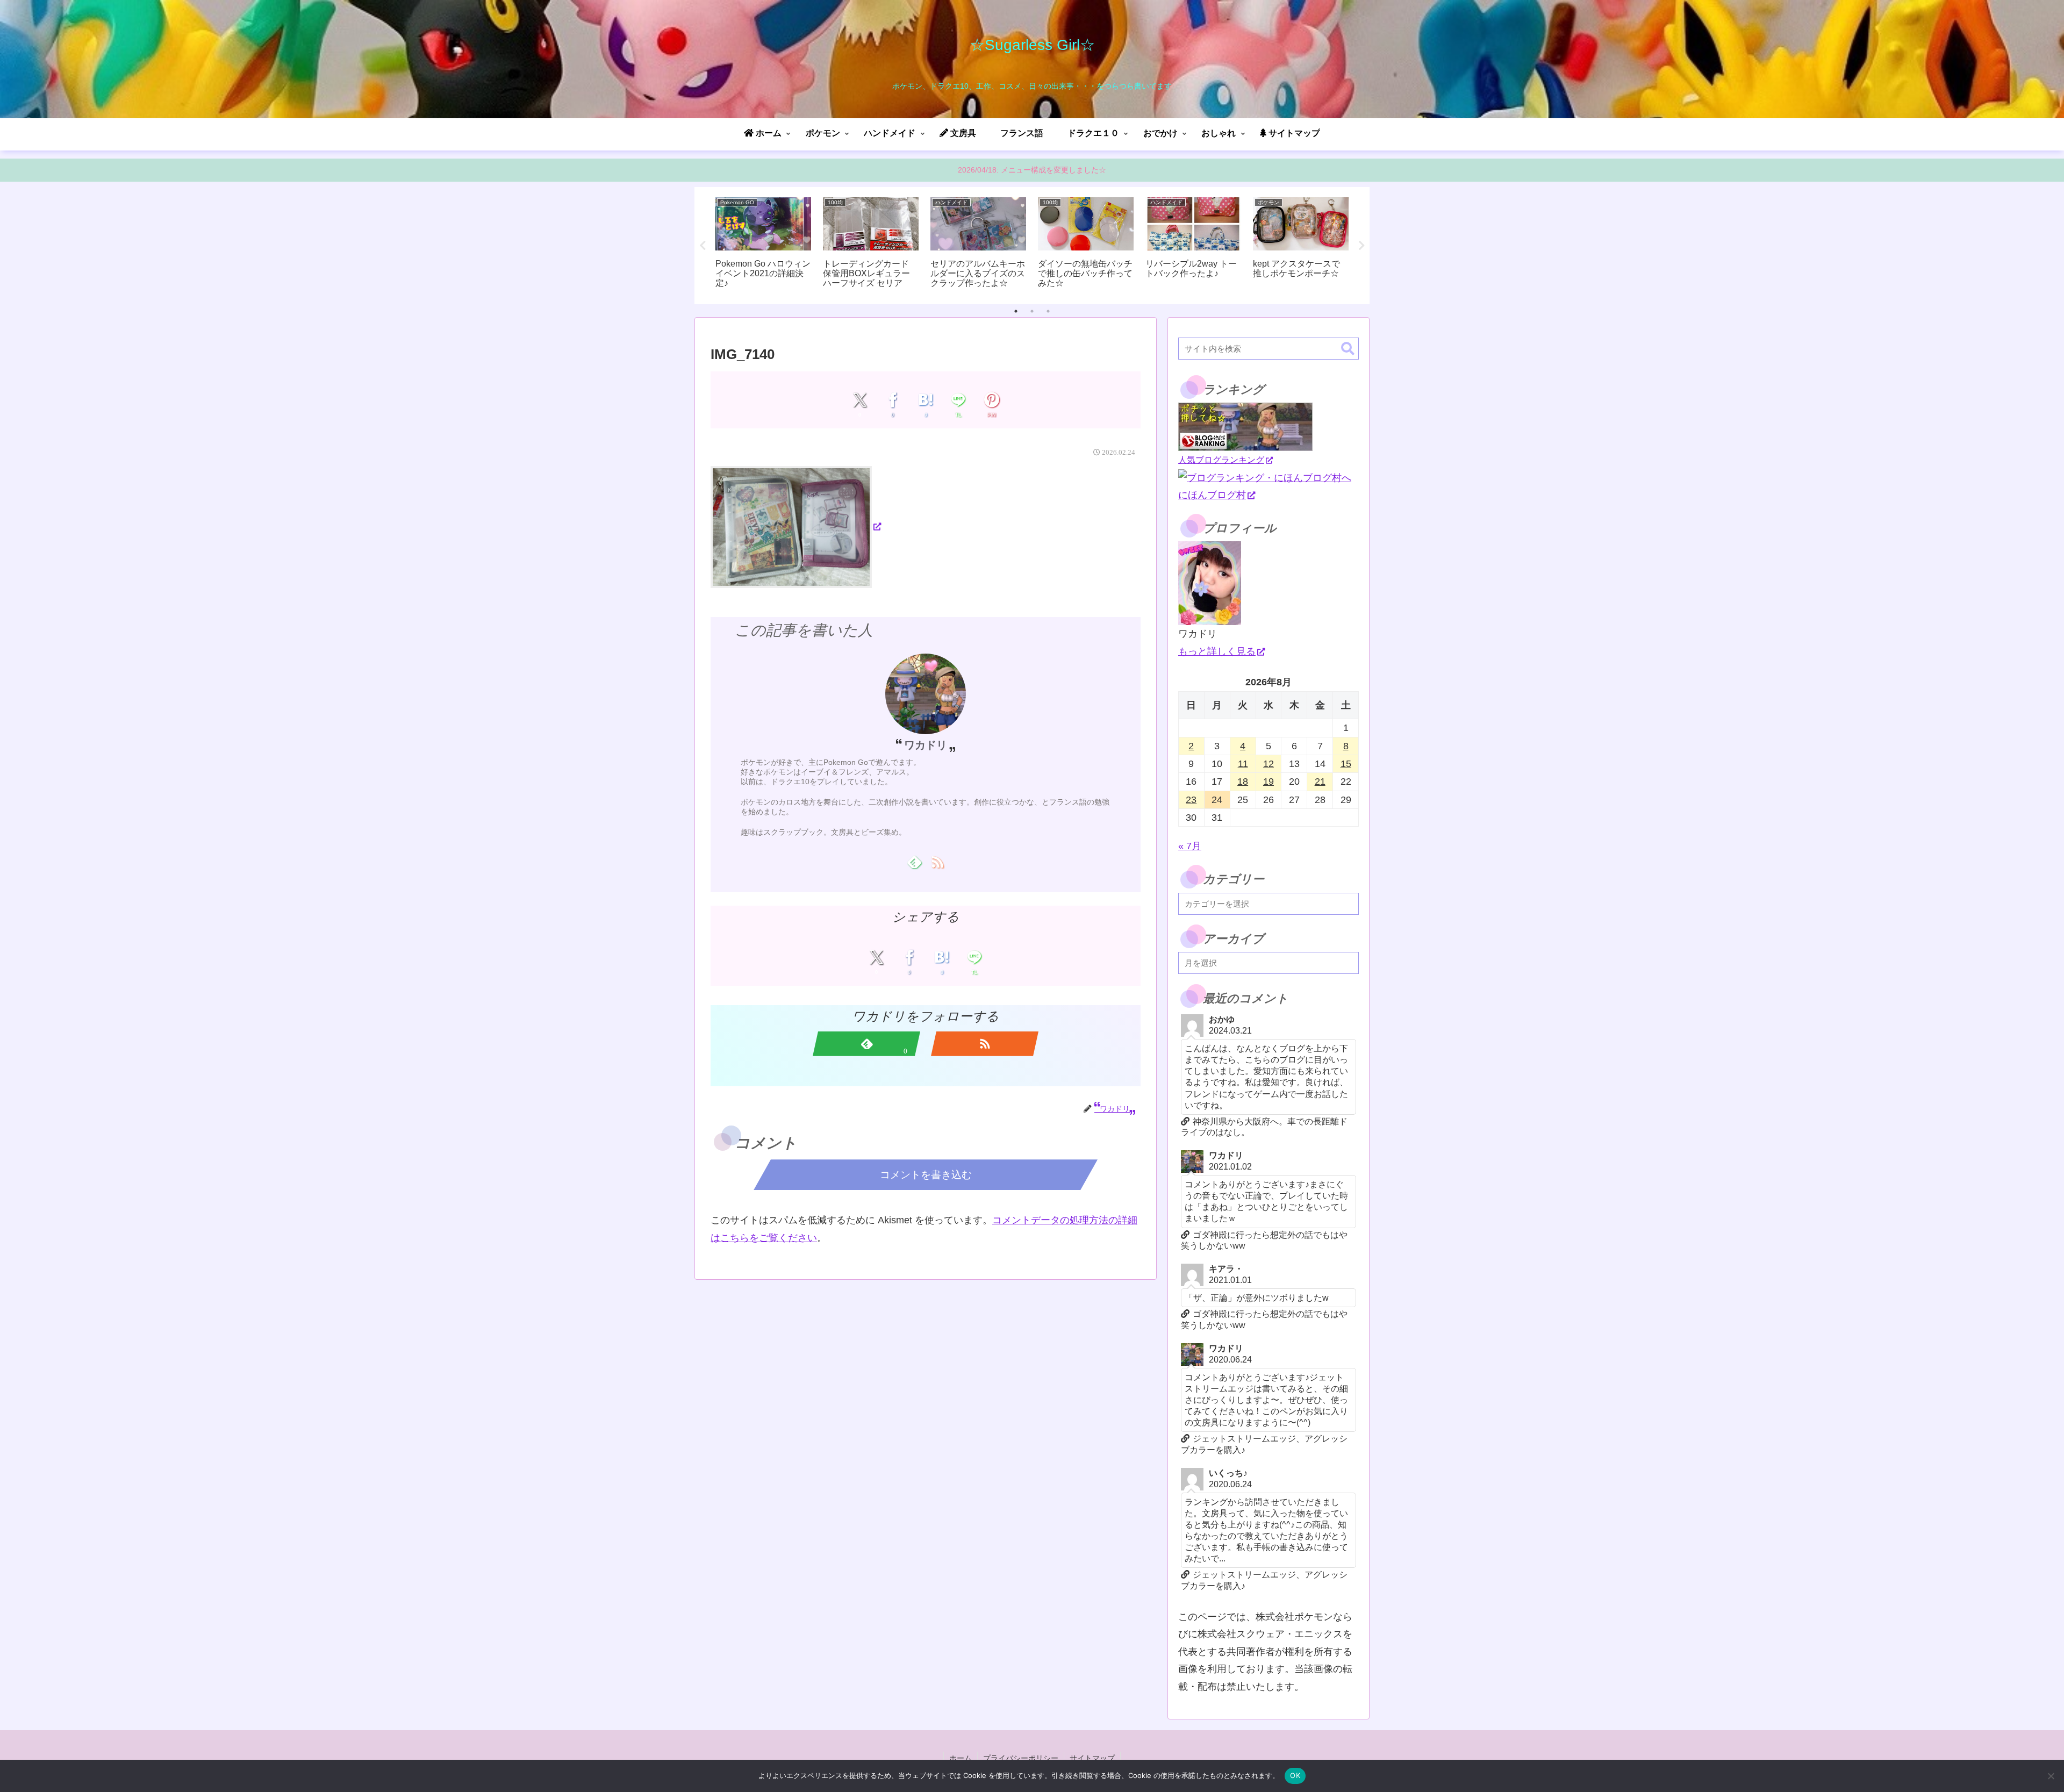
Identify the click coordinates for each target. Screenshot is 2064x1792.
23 (1191, 800)
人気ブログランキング (1221, 460)
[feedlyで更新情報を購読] (914, 862)
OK (1295, 1775)
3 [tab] (1048, 311)
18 (1243, 782)
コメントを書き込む (926, 1175)
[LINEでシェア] (959, 400)
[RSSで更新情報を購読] (937, 862)
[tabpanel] (763, 244)
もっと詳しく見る (1217, 651)
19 (1268, 782)
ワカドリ (926, 745)
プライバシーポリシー (1021, 1758)
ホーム (961, 1758)
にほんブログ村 (1212, 495)
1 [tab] (1016, 311)
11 (1243, 764)
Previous (703, 246)
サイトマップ (1092, 1758)
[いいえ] (2051, 1776)
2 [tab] (1032, 311)
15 (1346, 764)
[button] (1348, 349)
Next (1361, 246)
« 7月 (1190, 846)
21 (1320, 782)
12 (1268, 764)
